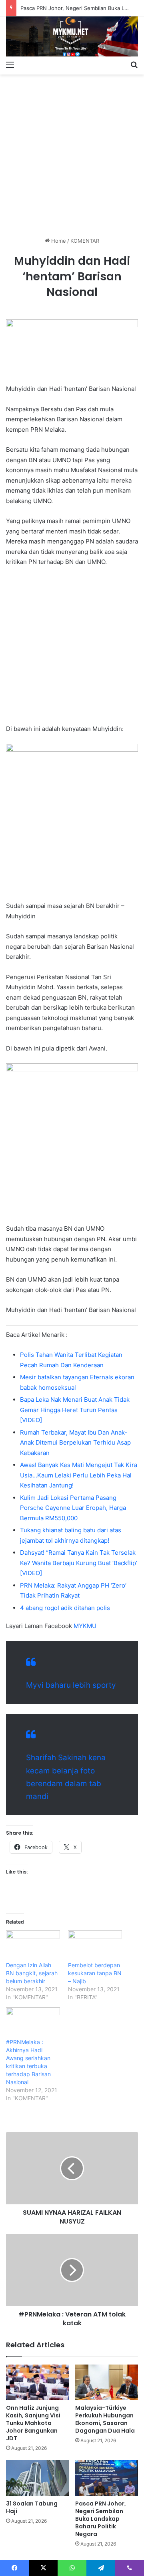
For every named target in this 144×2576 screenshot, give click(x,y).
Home (58, 241)
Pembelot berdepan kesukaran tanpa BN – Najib (95, 1973)
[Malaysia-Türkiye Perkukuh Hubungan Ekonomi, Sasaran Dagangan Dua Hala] (107, 2382)
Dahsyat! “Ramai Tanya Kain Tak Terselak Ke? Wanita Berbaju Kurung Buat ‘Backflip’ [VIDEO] (79, 1563)
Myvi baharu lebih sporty (71, 1685)
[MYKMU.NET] (72, 36)
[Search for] (134, 64)
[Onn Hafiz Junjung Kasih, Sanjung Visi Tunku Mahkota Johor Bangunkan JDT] (37, 2382)
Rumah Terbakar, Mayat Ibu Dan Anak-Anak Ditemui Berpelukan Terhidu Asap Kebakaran (75, 1443)
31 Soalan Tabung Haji (32, 2507)
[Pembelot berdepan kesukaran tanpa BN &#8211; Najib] (95, 1946)
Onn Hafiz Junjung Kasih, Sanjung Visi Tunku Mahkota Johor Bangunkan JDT (33, 2423)
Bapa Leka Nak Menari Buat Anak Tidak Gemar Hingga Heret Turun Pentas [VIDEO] (75, 1410)
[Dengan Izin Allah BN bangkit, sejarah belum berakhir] (33, 1946)
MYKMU (85, 1626)
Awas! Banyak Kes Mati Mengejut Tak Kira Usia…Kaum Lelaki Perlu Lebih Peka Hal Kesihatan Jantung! (79, 1475)
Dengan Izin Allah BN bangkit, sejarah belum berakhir (32, 1973)
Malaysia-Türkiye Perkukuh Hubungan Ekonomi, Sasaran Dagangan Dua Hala (105, 2419)
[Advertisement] (72, 153)
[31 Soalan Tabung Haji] (37, 2478)
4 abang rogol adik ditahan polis (65, 1608)
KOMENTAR (85, 241)
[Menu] (10, 64)
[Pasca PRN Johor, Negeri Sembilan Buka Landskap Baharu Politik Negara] (107, 2478)
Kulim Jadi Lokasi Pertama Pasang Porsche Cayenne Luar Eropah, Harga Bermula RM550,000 (73, 1508)
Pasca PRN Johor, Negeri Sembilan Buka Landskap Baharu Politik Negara (101, 2519)
